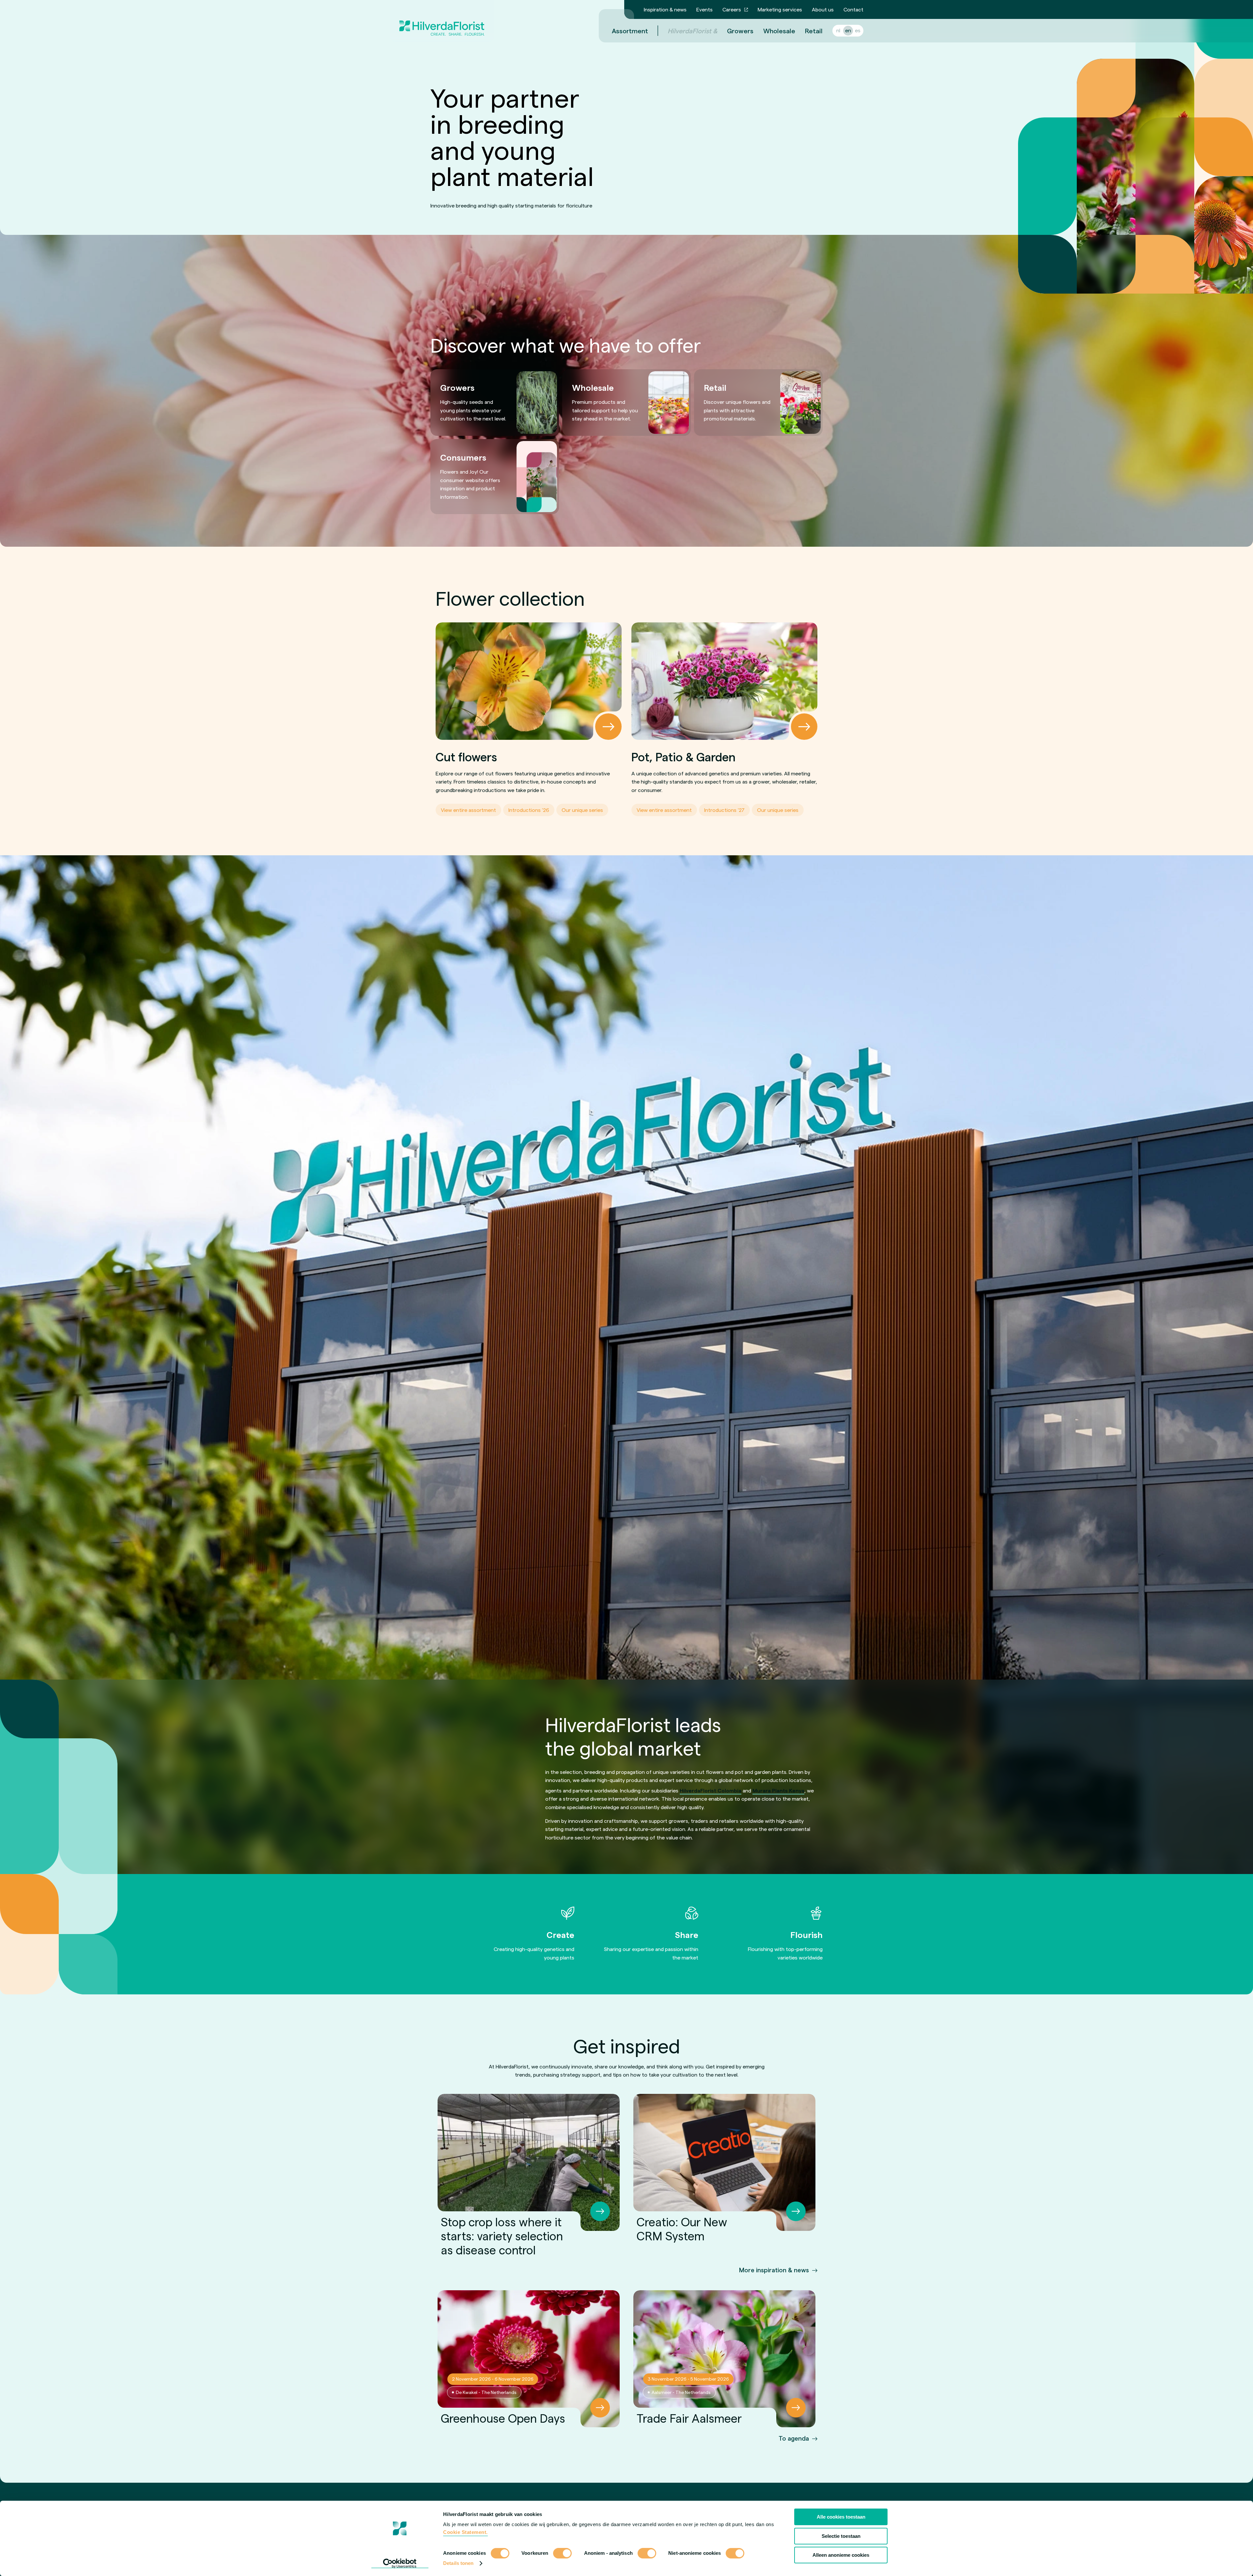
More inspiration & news (774, 2270)
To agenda (794, 2438)
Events (704, 9)
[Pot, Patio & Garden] (724, 681)
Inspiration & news (665, 9)
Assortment (630, 31)
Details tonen (458, 2563)
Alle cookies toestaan (841, 2517)
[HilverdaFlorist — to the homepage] (442, 21)
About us (823, 9)
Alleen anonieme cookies (841, 2555)
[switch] (562, 2554)
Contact (853, 9)
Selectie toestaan (841, 2536)
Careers (732, 9)
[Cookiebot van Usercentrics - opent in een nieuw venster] (400, 2563)
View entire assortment (468, 810)
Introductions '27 (724, 810)
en (848, 30)
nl (838, 30)
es (858, 30)
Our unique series (582, 810)
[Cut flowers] (529, 681)
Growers (740, 31)
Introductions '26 (529, 810)
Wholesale (779, 31)
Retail (814, 31)
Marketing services (780, 9)
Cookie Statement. (465, 2532)
